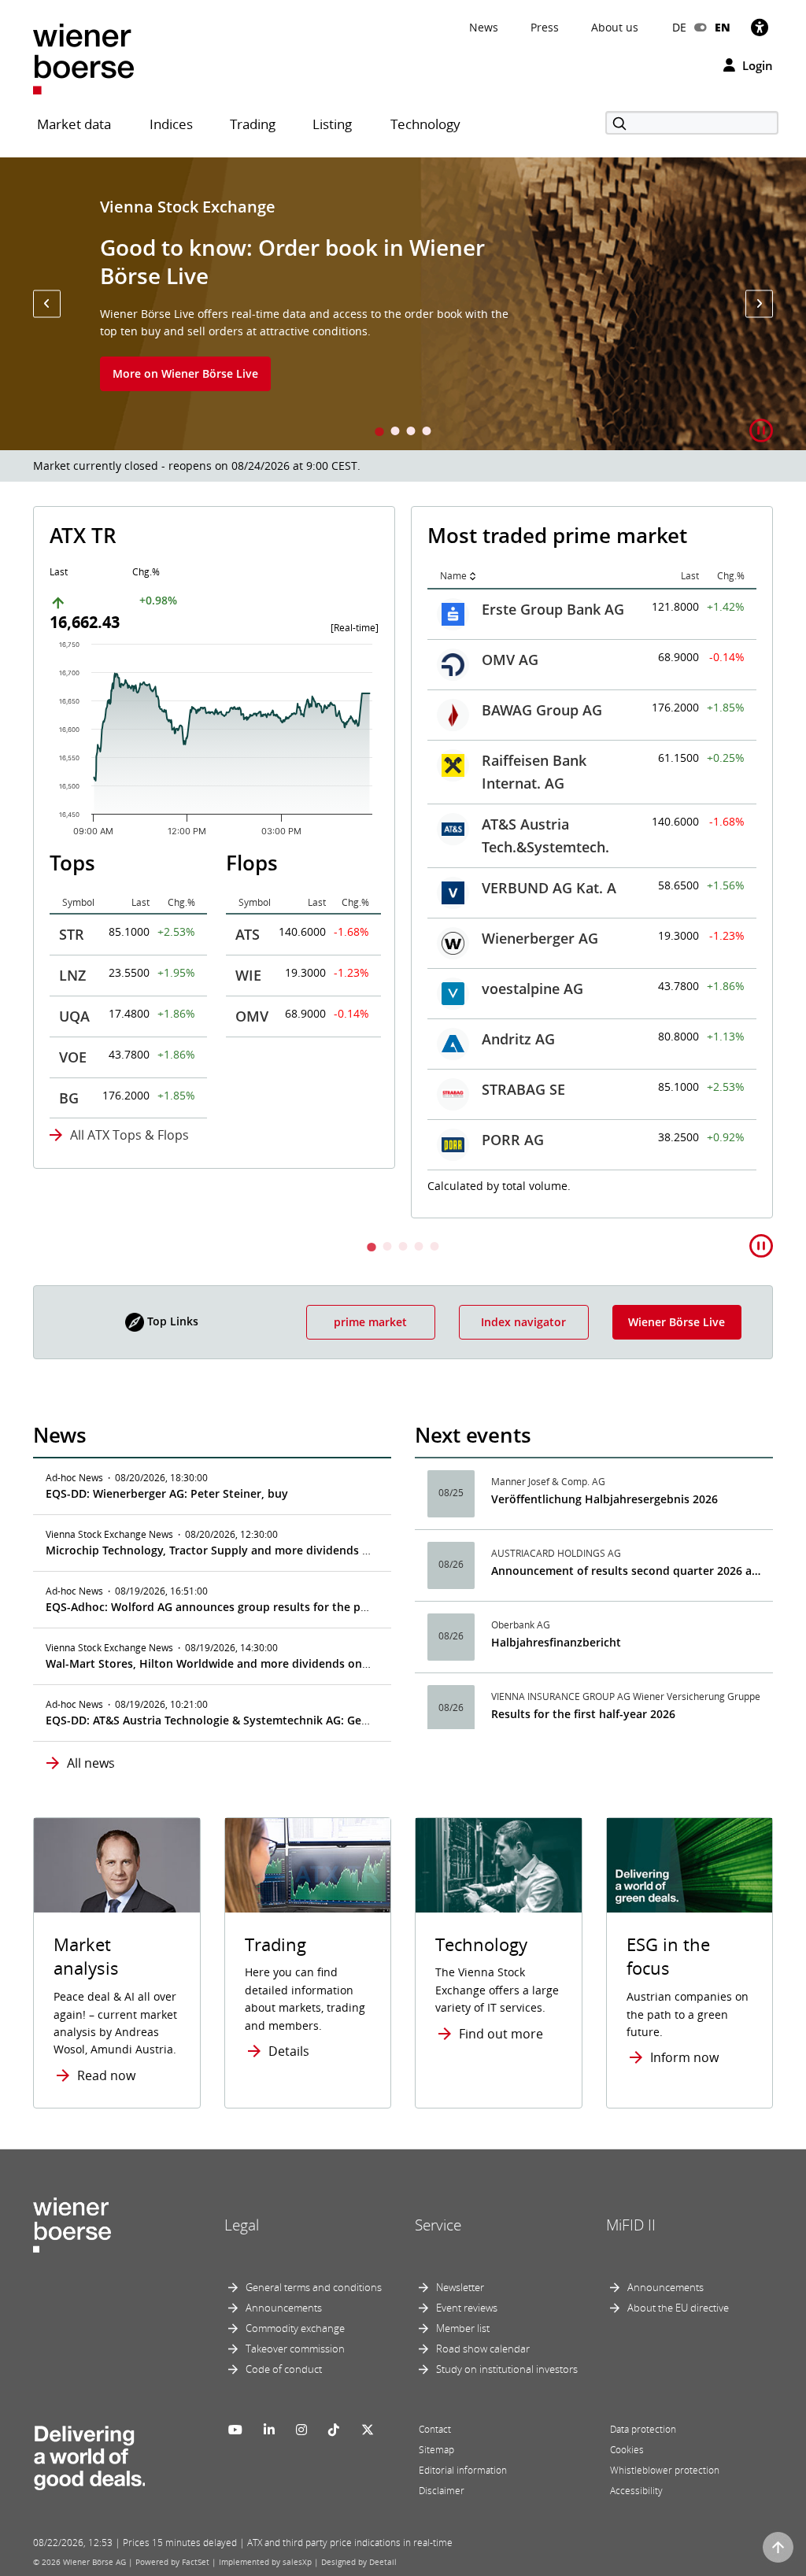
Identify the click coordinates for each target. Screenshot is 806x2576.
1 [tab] (379, 432)
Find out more (501, 2034)
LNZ (72, 975)
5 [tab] (434, 1248)
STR (72, 934)
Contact (435, 2429)
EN (723, 27)
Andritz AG (518, 1039)
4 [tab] (427, 432)
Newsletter (460, 2287)
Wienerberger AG (540, 938)
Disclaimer (442, 2491)
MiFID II (631, 2225)
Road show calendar (483, 2349)
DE (679, 27)
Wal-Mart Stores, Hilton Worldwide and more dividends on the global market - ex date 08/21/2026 (309, 1663)
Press (545, 27)
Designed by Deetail (359, 2562)
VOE (73, 1057)
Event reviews (467, 2308)
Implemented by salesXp (265, 2562)
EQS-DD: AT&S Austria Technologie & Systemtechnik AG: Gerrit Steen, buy (242, 1720)
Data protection (643, 2429)
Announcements (284, 2308)
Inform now (684, 2057)
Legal (242, 2225)
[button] (47, 303)
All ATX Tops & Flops (129, 1135)
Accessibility (636, 2491)
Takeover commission (295, 2349)
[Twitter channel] (368, 2430)
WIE (248, 975)
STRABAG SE (523, 1089)
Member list (463, 2328)
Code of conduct (284, 2369)
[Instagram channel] (301, 2430)
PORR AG (513, 1140)
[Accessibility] (760, 27)
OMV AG (510, 660)
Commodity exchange (295, 2328)
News (484, 27)
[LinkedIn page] (269, 2430)
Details (289, 2051)
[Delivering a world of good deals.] (89, 2454)
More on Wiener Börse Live (185, 373)
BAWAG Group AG (542, 710)
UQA (74, 1016)
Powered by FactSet (172, 2562)
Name (453, 576)
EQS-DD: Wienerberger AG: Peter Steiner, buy (167, 1493)
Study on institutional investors (507, 2369)
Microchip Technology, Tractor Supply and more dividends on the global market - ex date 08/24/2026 (316, 1550)
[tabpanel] (403, 304)
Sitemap (436, 2450)
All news (91, 1763)
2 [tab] (395, 432)
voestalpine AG (532, 989)
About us (615, 27)
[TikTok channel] (334, 2430)
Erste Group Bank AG (553, 609)
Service (438, 2225)
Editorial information (463, 2470)
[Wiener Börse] (83, 58)
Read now (106, 2075)
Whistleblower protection (665, 2470)
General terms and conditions (314, 2287)
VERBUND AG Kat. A (549, 888)
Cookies (627, 2450)
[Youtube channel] (235, 2430)
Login (756, 65)
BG (69, 1098)
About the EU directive (678, 2308)
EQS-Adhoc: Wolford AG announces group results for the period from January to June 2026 (289, 1607)
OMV (252, 1016)
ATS (248, 934)
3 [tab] (411, 432)
